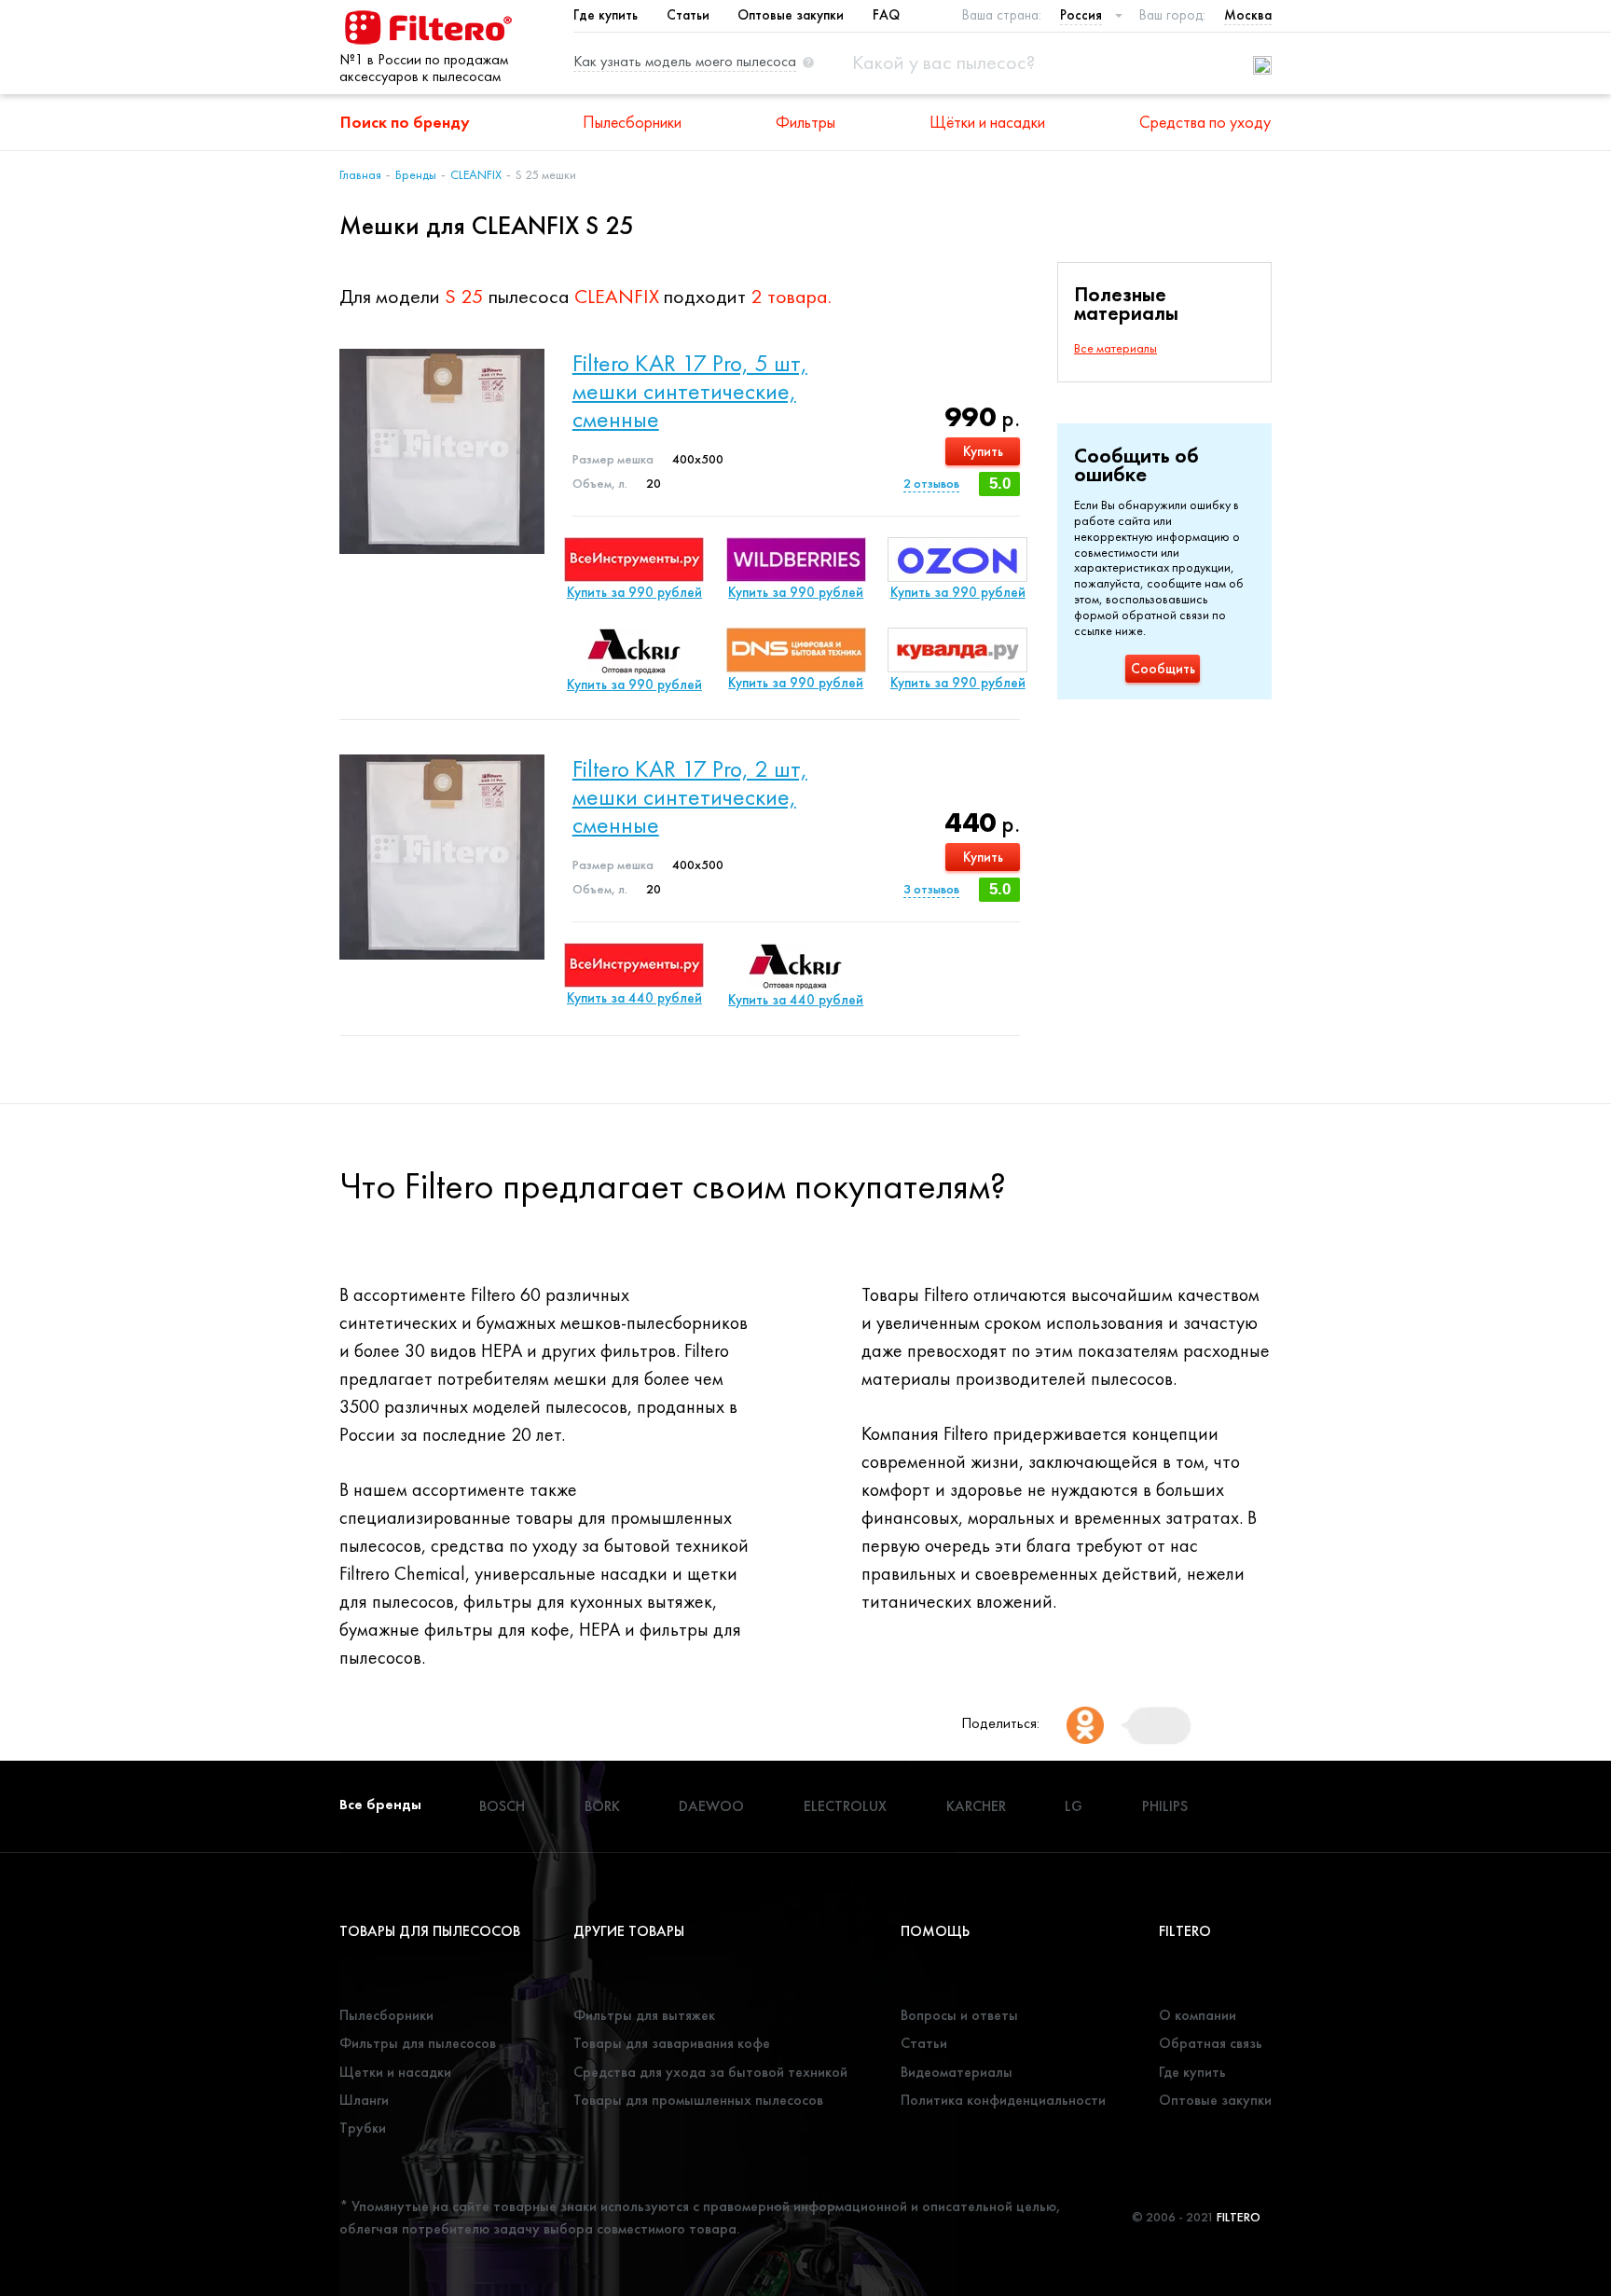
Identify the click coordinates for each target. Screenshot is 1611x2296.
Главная (360, 174)
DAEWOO (711, 1806)
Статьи (688, 15)
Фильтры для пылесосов (418, 2043)
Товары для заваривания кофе (672, 2043)
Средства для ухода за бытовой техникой (710, 2072)
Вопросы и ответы (959, 2015)
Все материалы (1115, 348)
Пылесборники (632, 122)
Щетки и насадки (395, 2072)
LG (1074, 1806)
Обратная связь (1211, 2043)
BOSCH (502, 1806)
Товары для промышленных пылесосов (698, 2100)
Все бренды (380, 1804)
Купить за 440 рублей (634, 998)
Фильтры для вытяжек (644, 2015)
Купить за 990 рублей (634, 592)
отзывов (931, 483)
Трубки (363, 2128)
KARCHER (976, 1806)
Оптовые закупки (791, 15)
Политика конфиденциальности (1003, 2100)
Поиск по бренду (405, 122)
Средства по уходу (1205, 122)
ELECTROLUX (845, 1806)
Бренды (416, 174)
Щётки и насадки (987, 122)
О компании (1198, 2015)
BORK (602, 1806)
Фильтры (805, 122)
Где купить (606, 15)
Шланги (364, 2100)
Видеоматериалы (957, 2072)
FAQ (886, 15)
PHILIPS (1165, 1806)
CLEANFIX (476, 174)
